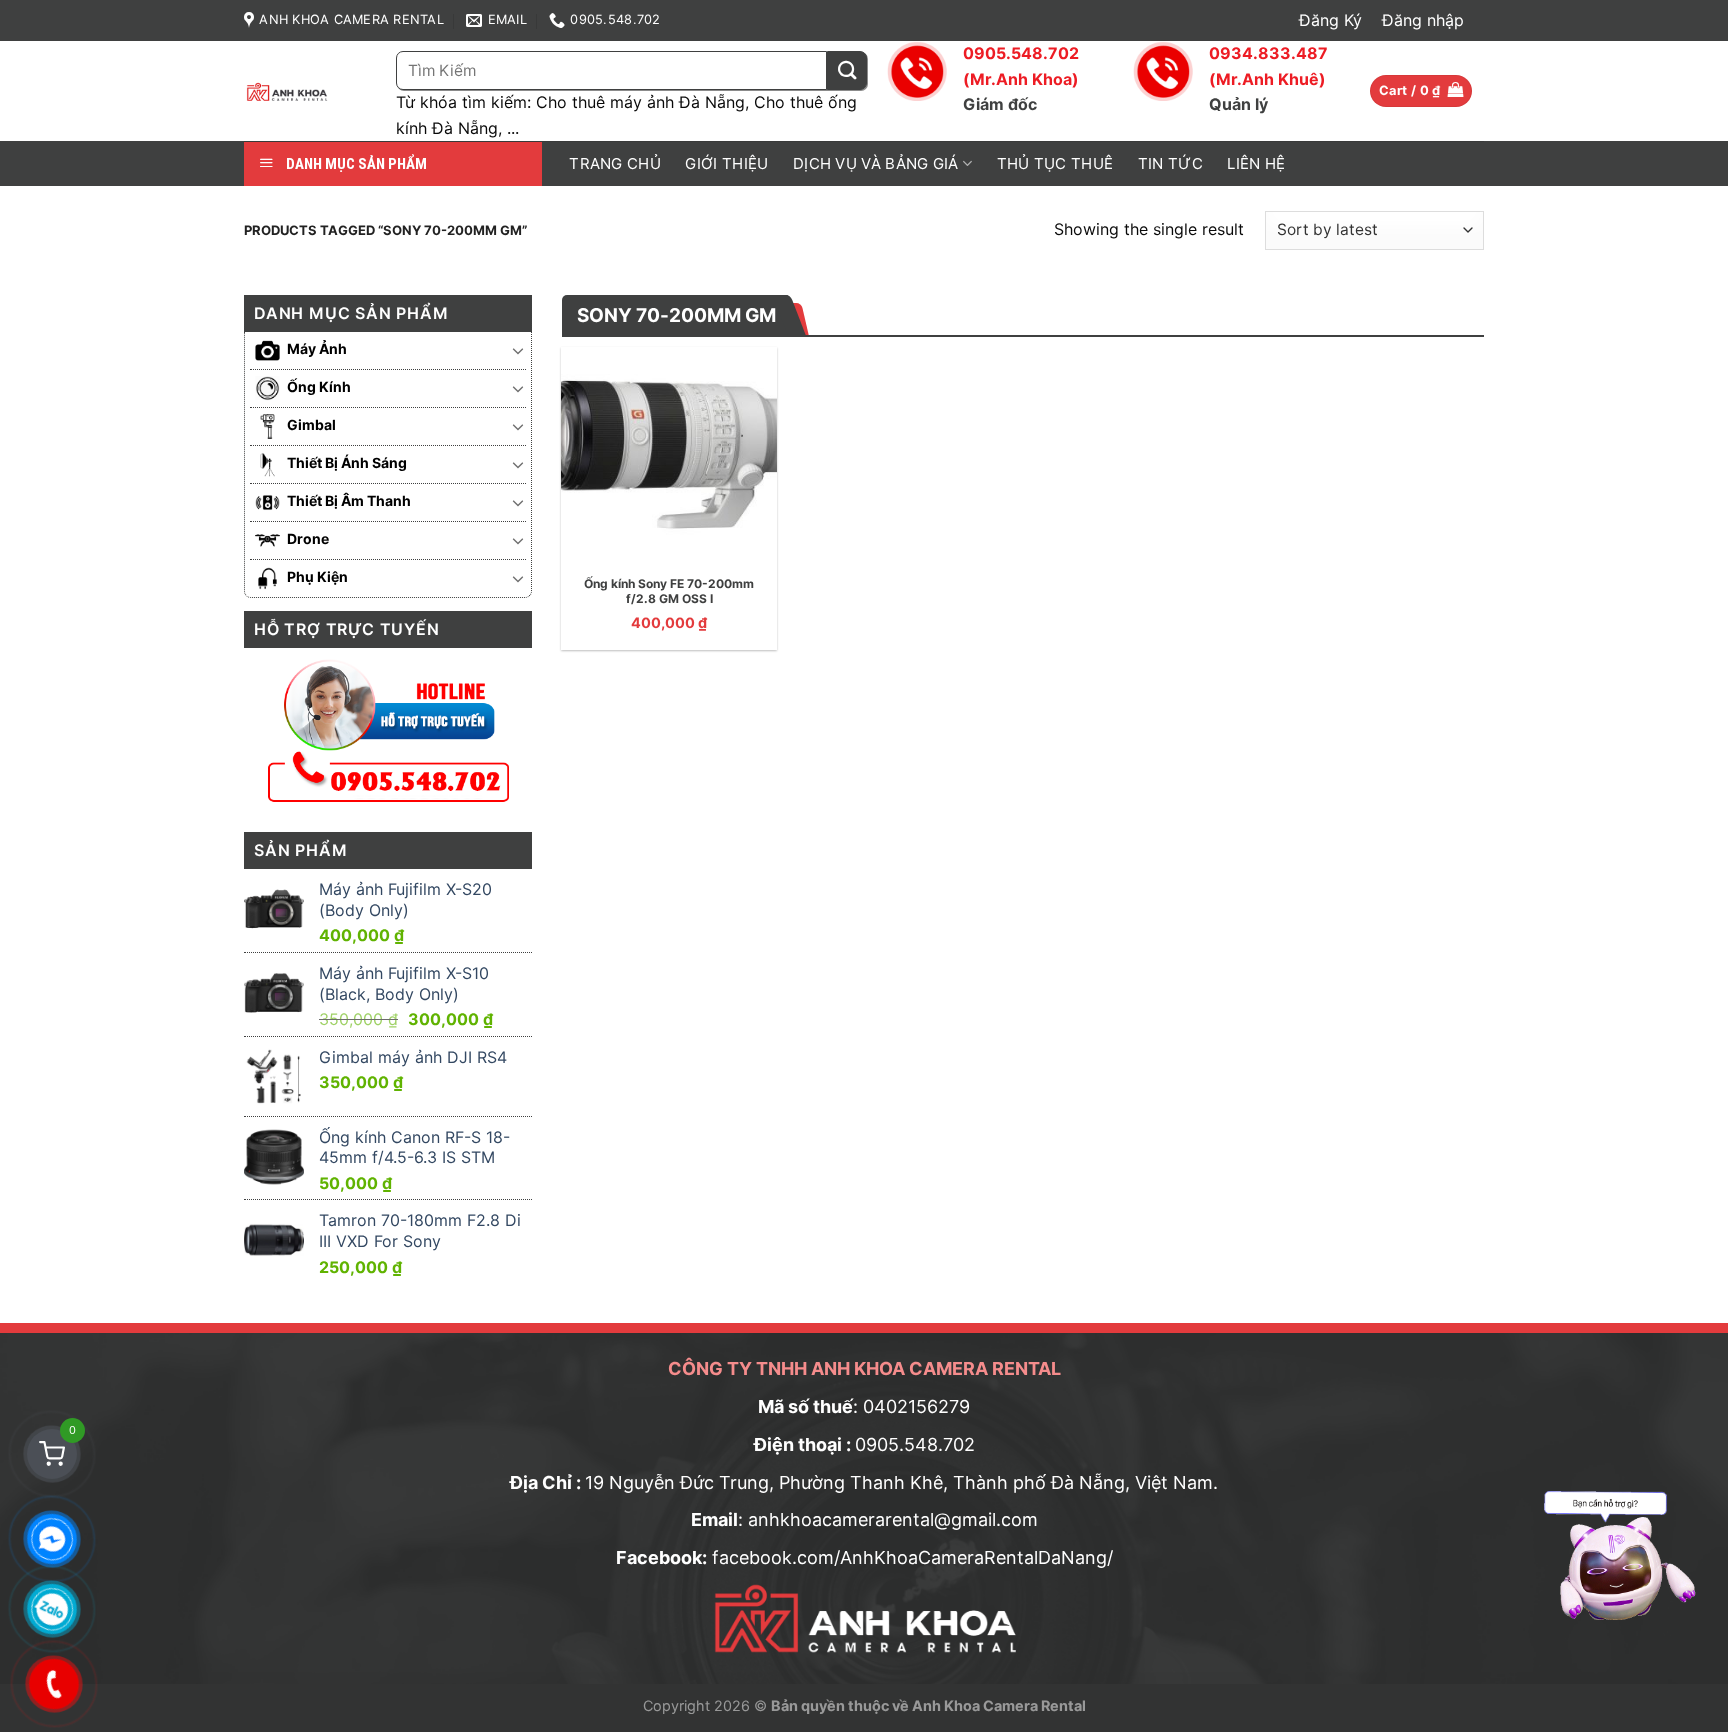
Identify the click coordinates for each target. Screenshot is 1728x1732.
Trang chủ (615, 163)
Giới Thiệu (726, 163)
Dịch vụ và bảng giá (876, 163)
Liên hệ (1256, 163)
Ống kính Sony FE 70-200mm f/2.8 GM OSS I (669, 591)
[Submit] (847, 70)
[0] (52, 1454)
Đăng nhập (1423, 20)
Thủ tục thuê (1055, 163)
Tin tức (1170, 163)
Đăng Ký (1330, 20)
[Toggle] (518, 350)
